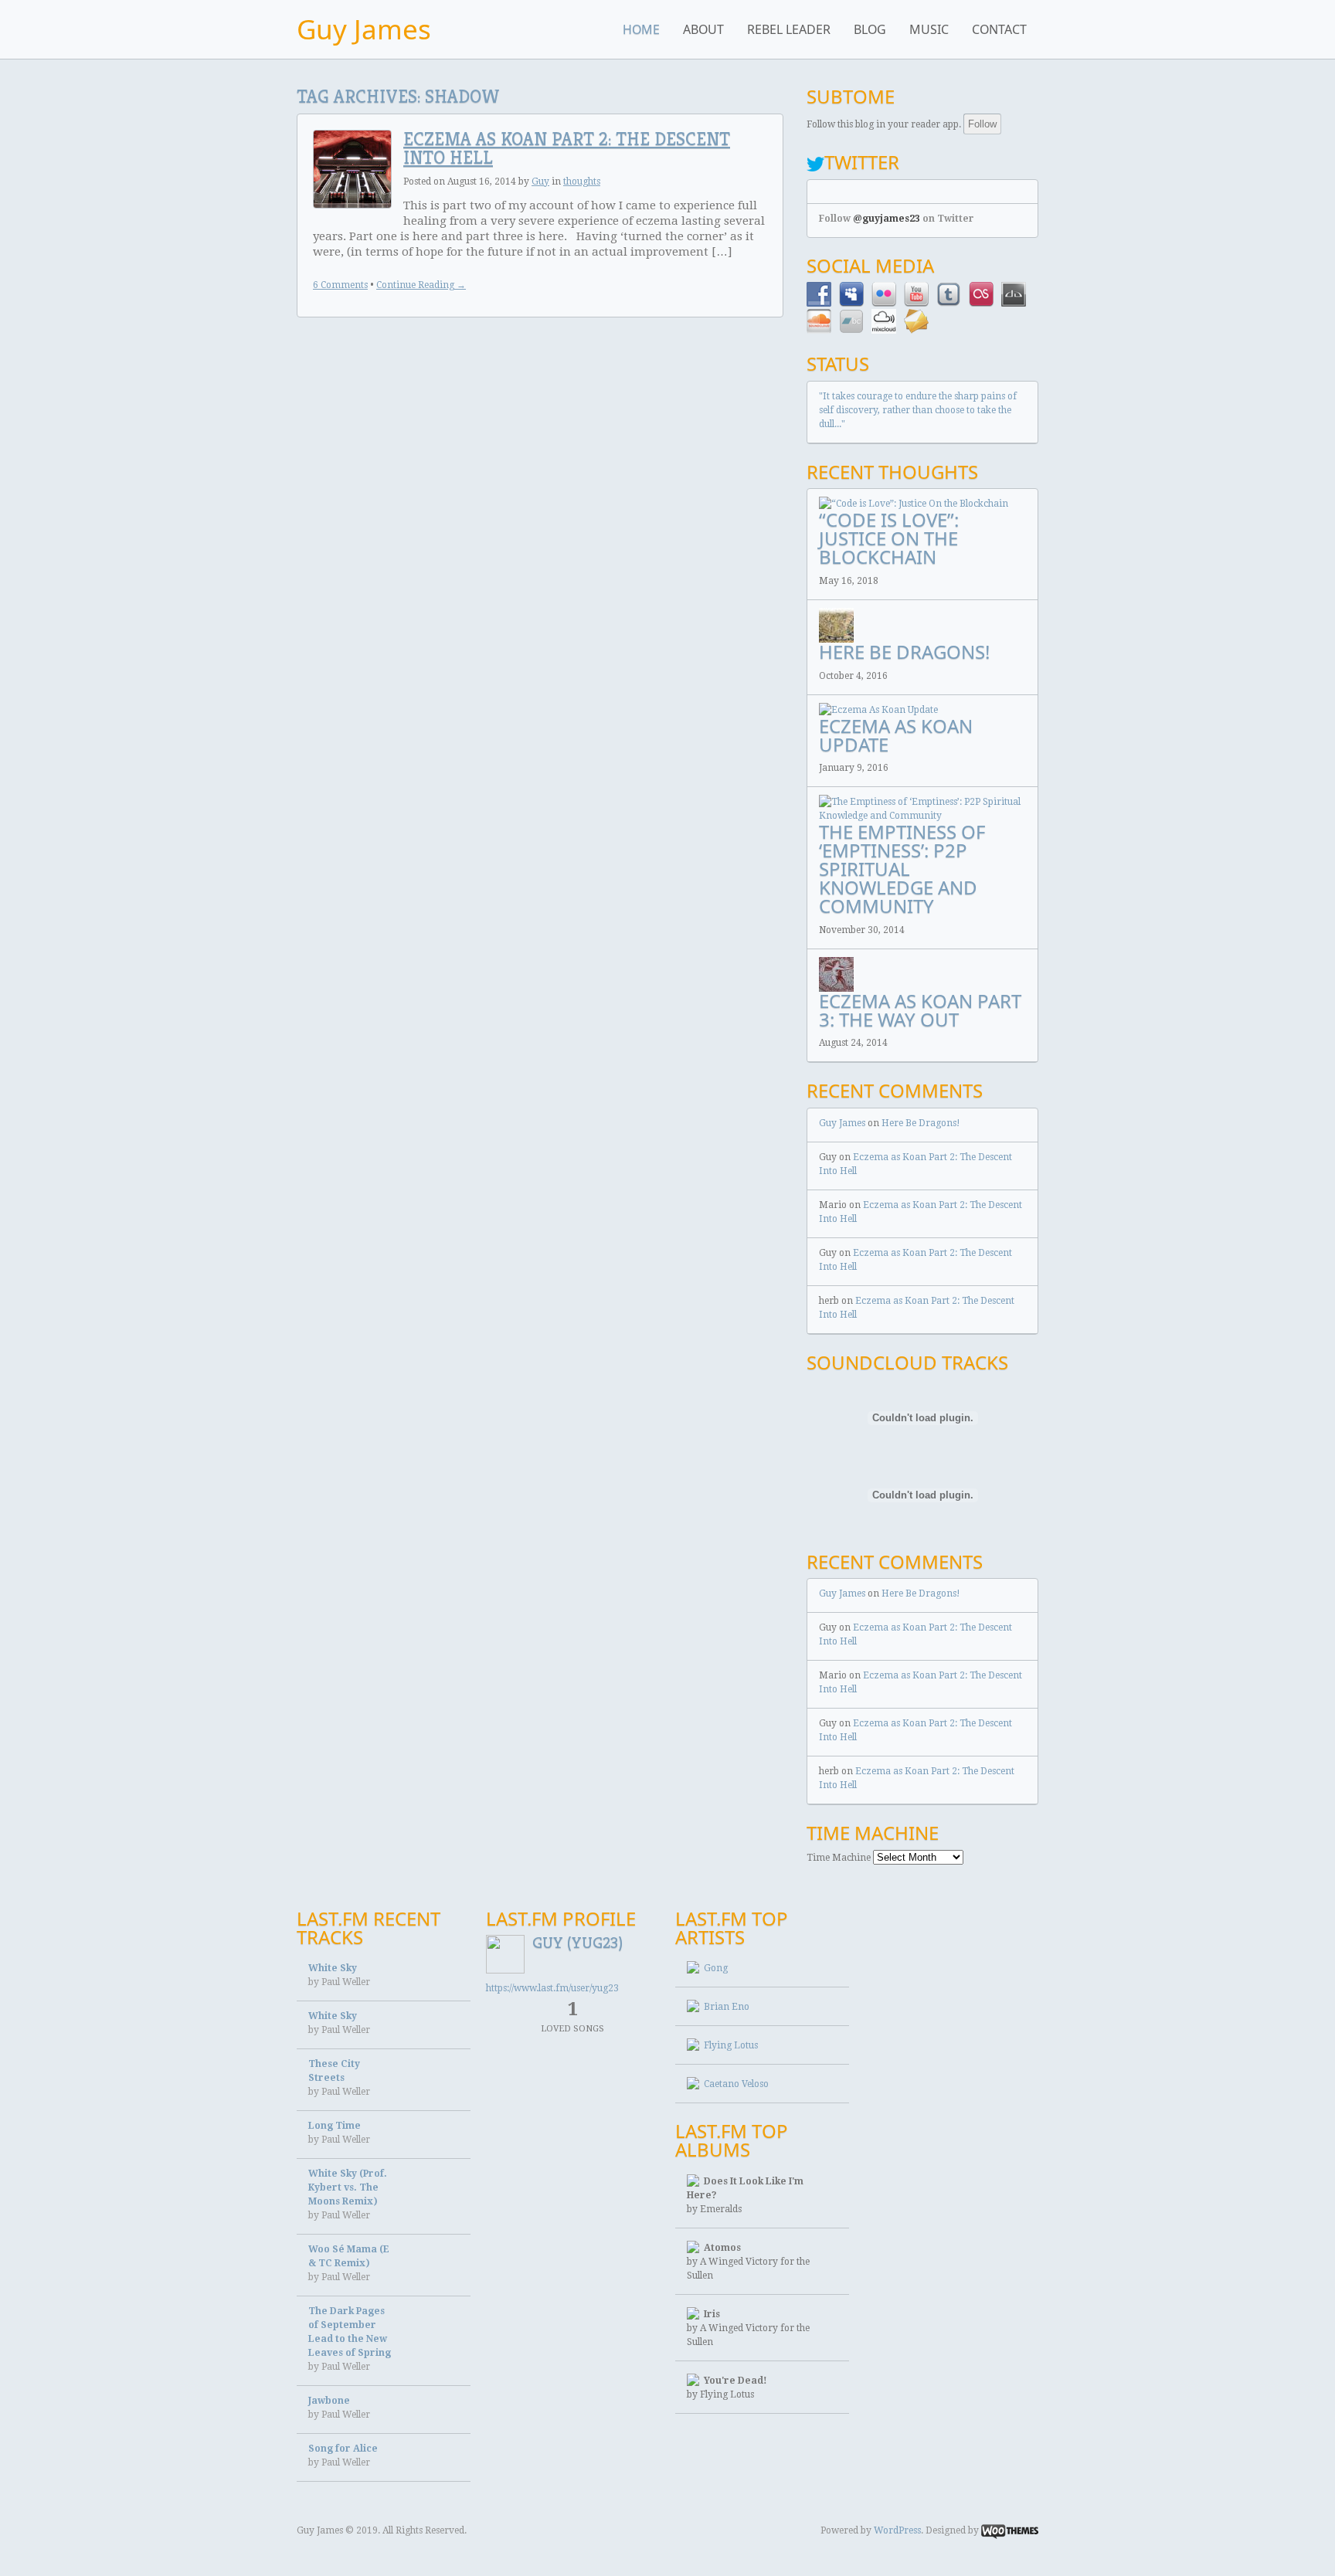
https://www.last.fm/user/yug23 (552, 1988)
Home (641, 29)
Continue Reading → (421, 285)
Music (929, 29)
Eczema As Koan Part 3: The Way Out (920, 1010)
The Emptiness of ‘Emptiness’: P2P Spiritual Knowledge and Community (902, 869)
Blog (870, 29)
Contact (999, 29)
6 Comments (340, 285)
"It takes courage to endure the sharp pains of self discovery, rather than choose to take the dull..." (918, 410)
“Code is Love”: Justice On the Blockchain (889, 538)
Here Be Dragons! (904, 652)
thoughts (582, 182)
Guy (540, 182)
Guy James (364, 29)
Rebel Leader (789, 29)
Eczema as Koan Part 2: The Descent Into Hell (567, 148)
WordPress (897, 2530)
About (703, 29)
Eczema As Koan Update (896, 735)
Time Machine (839, 1858)
